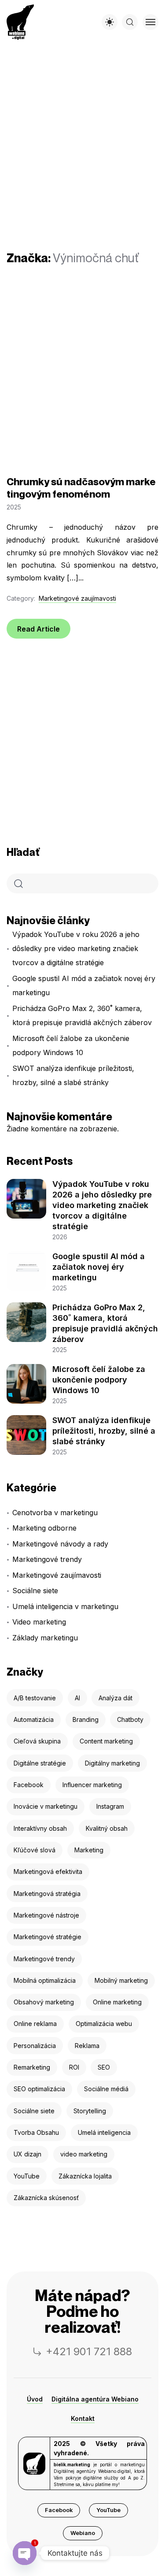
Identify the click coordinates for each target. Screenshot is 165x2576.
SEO (104, 2067)
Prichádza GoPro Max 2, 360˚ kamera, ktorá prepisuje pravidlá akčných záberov (82, 1015)
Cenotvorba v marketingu (55, 1513)
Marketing (89, 1850)
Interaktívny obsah (40, 1828)
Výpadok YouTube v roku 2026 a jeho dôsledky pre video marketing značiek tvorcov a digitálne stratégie (76, 948)
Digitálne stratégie (40, 1763)
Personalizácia (35, 2046)
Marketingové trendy (47, 1559)
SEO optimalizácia (39, 2089)
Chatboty (130, 1719)
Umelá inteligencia (104, 2132)
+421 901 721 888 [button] (89, 2351)
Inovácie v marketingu (46, 1806)
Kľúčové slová (35, 1850)
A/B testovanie (35, 1698)
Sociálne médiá (106, 2089)
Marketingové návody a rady (60, 1544)
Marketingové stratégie (48, 1937)
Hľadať (23, 852)
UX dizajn (27, 2154)
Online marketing (117, 2002)
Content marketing (106, 1741)
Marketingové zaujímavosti (77, 598)
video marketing (84, 2154)
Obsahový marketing (44, 2002)
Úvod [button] (35, 2399)
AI (77, 1698)
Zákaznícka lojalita (85, 2176)
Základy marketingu (45, 1638)
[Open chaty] (24, 2553)
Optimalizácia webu (104, 2024)
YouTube (27, 2176)
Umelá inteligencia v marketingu (65, 1606)
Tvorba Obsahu (36, 2132)
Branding (86, 1719)
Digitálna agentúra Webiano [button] (95, 2399)
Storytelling (90, 2111)
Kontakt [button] (83, 2418)
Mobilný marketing (121, 1980)
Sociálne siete (35, 1591)
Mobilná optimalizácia (45, 1980)
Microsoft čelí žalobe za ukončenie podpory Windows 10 (71, 1045)
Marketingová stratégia (47, 1894)
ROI (74, 2067)
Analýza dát (115, 1698)
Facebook (29, 1785)
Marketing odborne (44, 1528)
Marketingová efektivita (48, 1872)
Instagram (110, 1806)
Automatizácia (34, 1719)
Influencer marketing (92, 1785)
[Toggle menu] (150, 22)
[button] (59, 2510)
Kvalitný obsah (107, 1828)
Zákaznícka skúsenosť (46, 2198)
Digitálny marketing (112, 1763)
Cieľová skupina (37, 1741)
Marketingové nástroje (46, 1915)
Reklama (87, 2046)
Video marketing (39, 1622)
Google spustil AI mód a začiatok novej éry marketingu (84, 985)
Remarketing (32, 2067)
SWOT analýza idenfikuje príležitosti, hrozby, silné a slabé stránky (73, 1075)
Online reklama (35, 2024)
